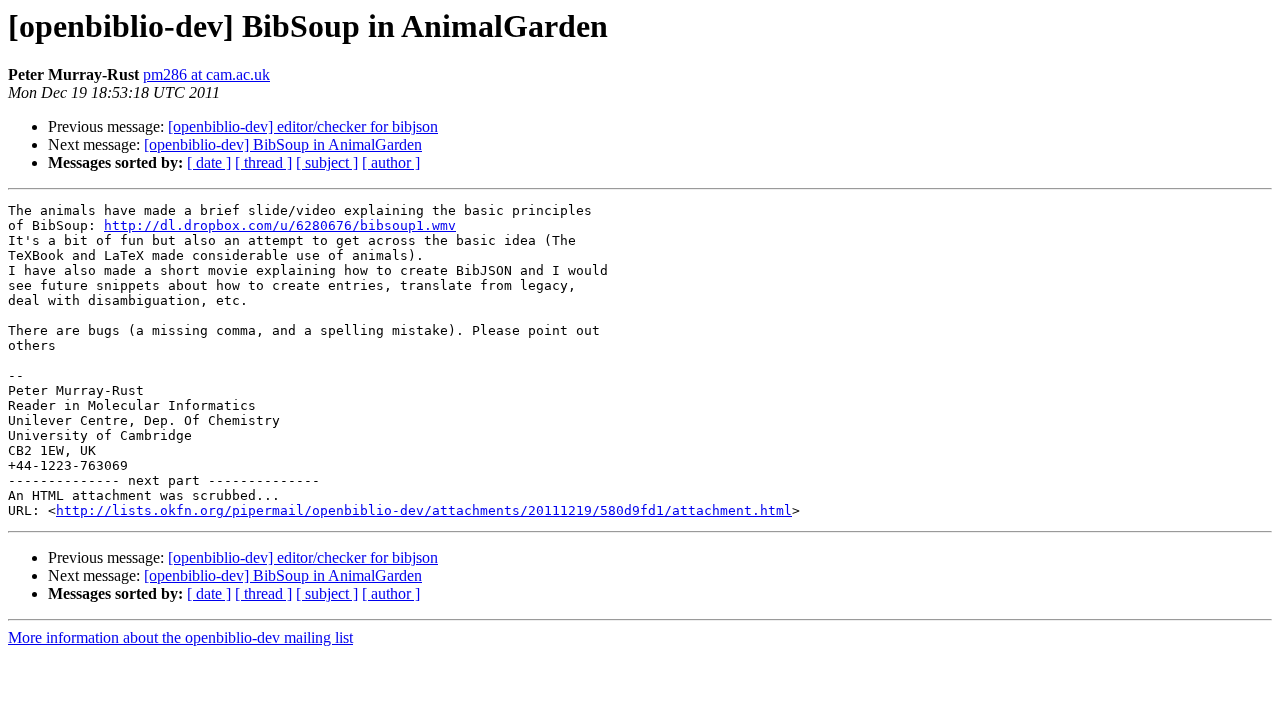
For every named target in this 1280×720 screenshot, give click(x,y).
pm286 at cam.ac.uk (206, 74)
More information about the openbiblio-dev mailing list (180, 637)
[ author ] (391, 162)
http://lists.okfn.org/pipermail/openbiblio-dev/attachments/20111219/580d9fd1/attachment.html (424, 510)
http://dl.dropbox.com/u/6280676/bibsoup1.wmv (280, 225)
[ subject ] (327, 162)
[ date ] (209, 162)
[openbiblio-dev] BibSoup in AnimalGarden (283, 144)
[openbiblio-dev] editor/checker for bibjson (303, 126)
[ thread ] (263, 162)
